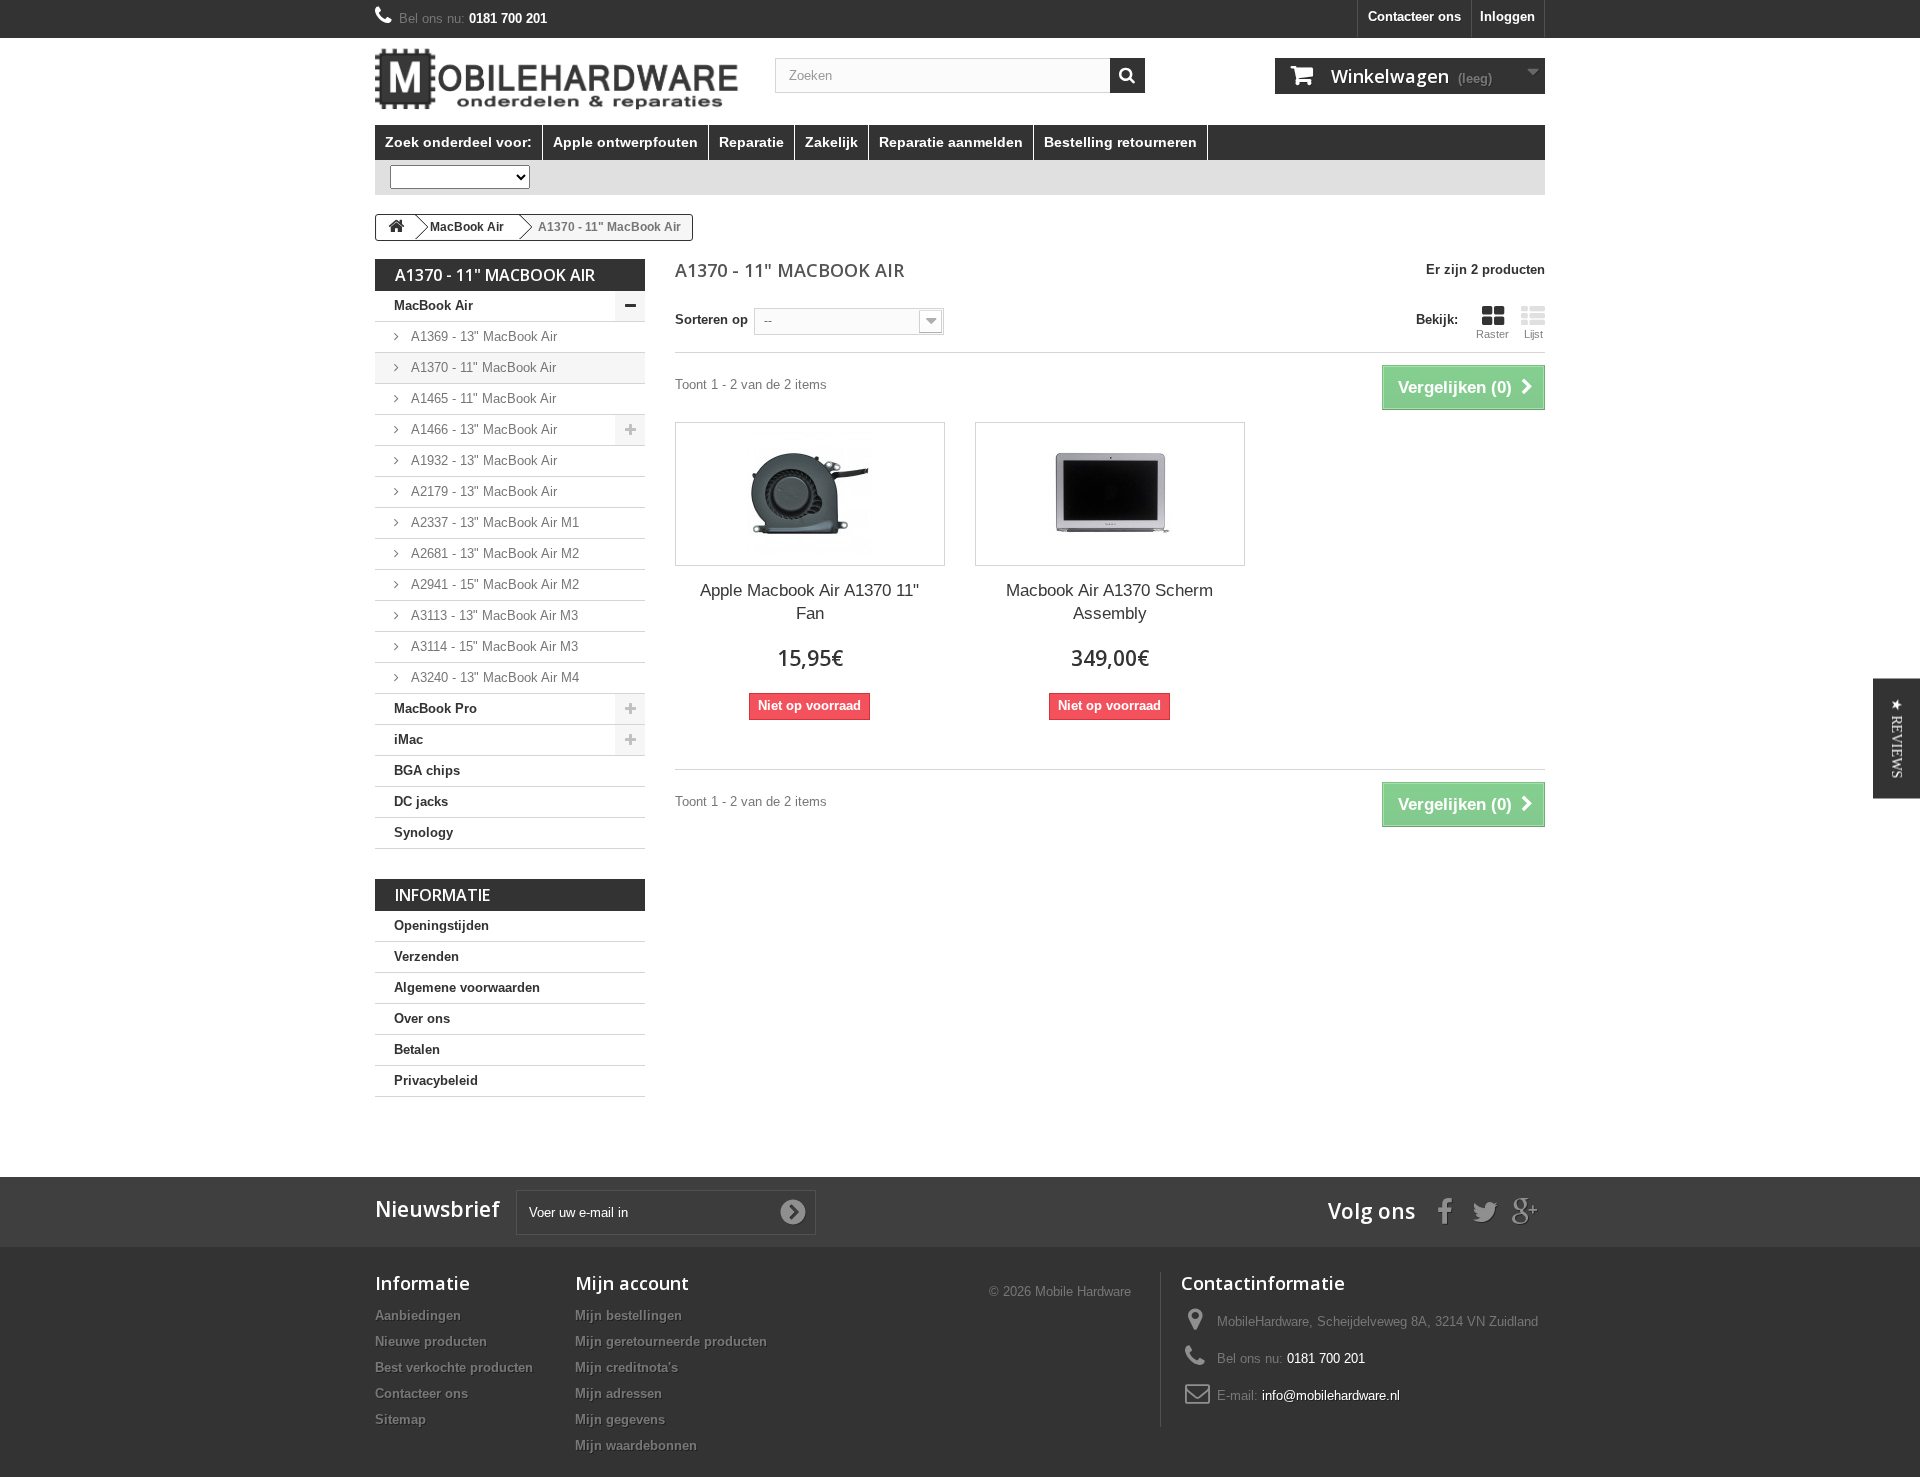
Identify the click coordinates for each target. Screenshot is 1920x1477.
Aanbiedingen (418, 1315)
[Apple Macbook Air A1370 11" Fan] (810, 494)
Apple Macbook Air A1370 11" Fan (809, 602)
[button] (1896, 739)
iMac (408, 739)
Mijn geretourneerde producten (671, 1341)
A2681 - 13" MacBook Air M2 (493, 553)
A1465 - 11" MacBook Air (481, 398)
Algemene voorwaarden (467, 987)
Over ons (422, 1018)
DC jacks (421, 801)
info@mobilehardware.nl (1331, 1395)
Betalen (417, 1049)
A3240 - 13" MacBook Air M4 (493, 677)
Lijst (1533, 334)
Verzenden (426, 956)
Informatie (442, 895)
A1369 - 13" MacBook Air (482, 336)
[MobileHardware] (560, 79)
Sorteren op (711, 319)
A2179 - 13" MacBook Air (482, 491)
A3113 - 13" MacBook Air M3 (492, 615)
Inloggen (1507, 16)
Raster (1492, 334)
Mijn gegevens (620, 1419)
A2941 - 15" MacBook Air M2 (493, 584)
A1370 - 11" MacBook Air (481, 367)
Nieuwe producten (431, 1341)
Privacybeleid (436, 1080)
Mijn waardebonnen (636, 1445)
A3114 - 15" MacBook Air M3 (492, 646)
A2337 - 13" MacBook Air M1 (493, 522)
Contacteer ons (1414, 16)
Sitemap (400, 1419)
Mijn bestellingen (628, 1315)
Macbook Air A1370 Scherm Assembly (1109, 602)
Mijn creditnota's (626, 1367)
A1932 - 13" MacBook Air (482, 460)
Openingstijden (441, 925)
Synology (423, 832)
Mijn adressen (618, 1393)
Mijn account (632, 1283)
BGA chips (427, 770)
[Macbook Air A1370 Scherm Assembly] (1110, 494)
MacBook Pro (435, 708)
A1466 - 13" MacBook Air (482, 429)
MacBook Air (433, 305)
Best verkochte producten (454, 1367)
